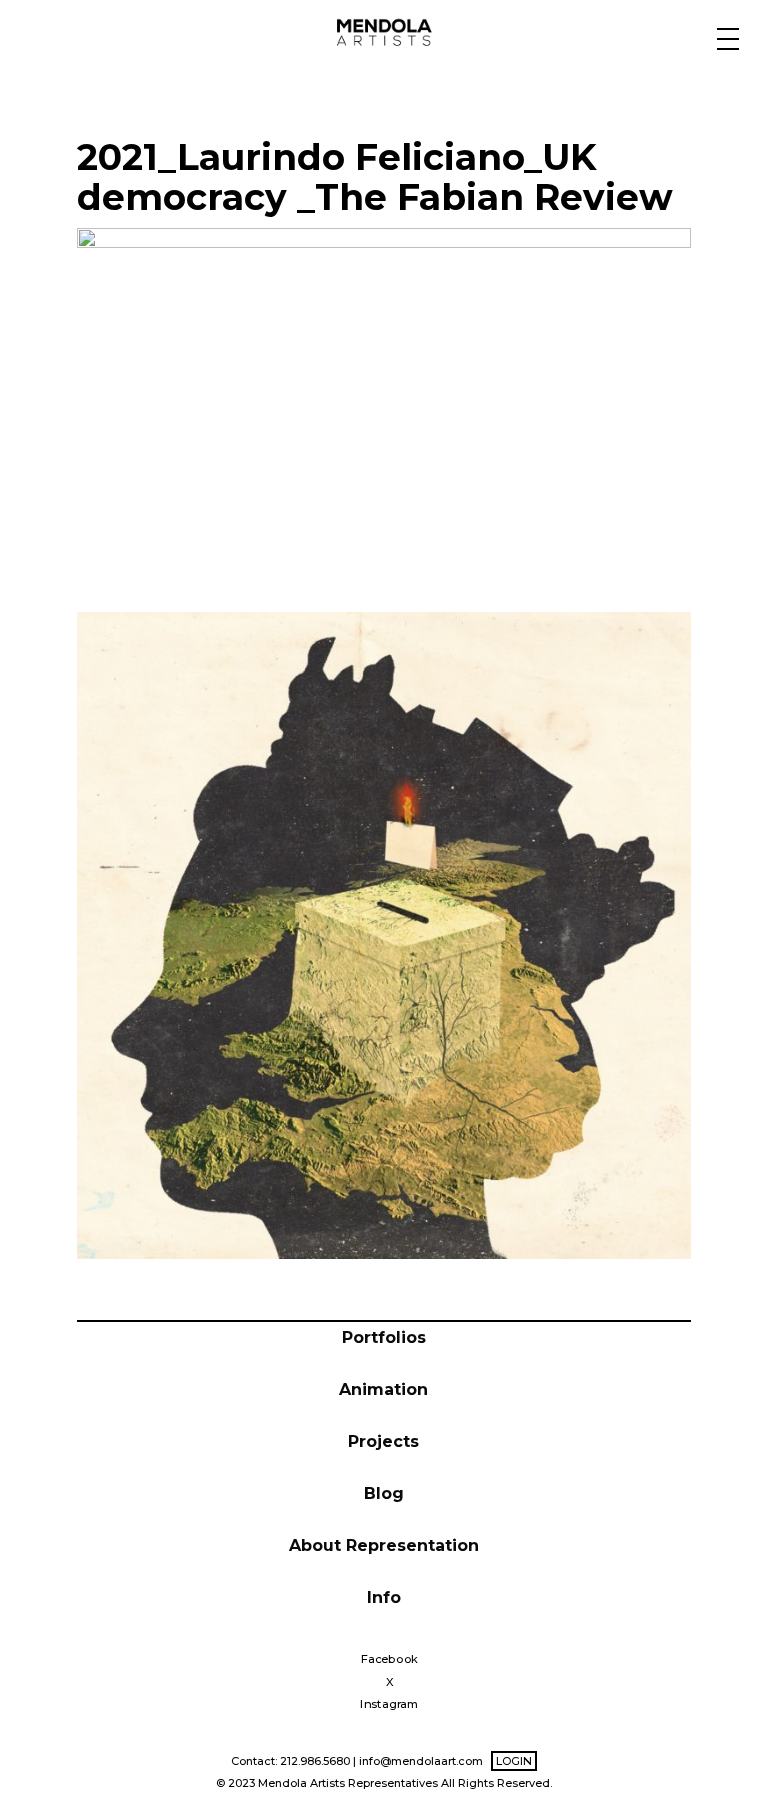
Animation (383, 1389)
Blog (384, 1493)
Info (384, 1597)
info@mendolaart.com (421, 1761)
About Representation (384, 1545)
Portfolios (384, 1337)
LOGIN (514, 1761)
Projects (383, 1441)
